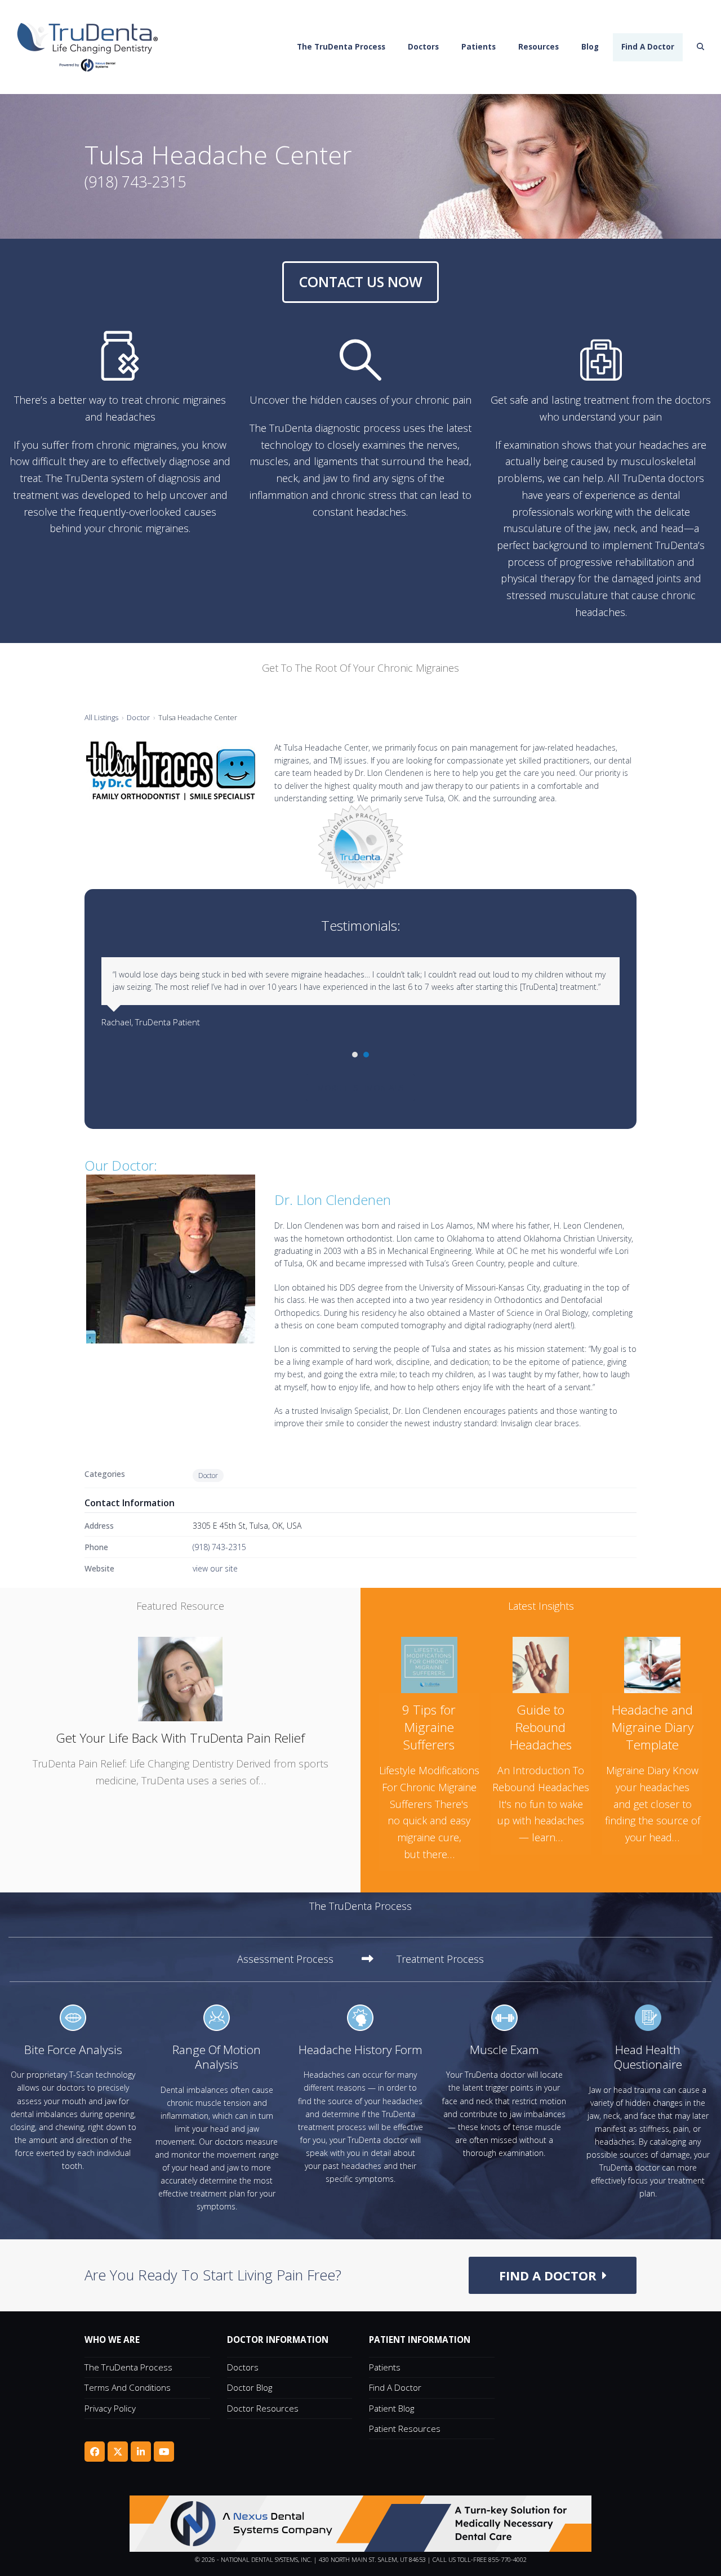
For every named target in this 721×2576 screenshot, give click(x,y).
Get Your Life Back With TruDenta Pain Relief (180, 1738)
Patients (385, 2367)
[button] (701, 47)
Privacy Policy (110, 2408)
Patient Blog (391, 2408)
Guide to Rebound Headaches (541, 1727)
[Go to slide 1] (355, 1055)
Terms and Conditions (128, 2387)
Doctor (138, 717)
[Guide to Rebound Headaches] (541, 1664)
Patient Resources (405, 2428)
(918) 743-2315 (219, 1547)
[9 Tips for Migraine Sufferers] (429, 1664)
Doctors (243, 2367)
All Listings (101, 717)
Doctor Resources (263, 2408)
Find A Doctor (395, 2387)
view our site (215, 1568)
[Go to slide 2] (366, 1055)
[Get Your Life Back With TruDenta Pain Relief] (180, 1678)
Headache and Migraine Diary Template (653, 1727)
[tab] (305, 1959)
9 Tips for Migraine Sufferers (429, 1727)
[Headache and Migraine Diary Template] (652, 1664)
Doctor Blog (250, 2387)
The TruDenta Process (128, 2367)
